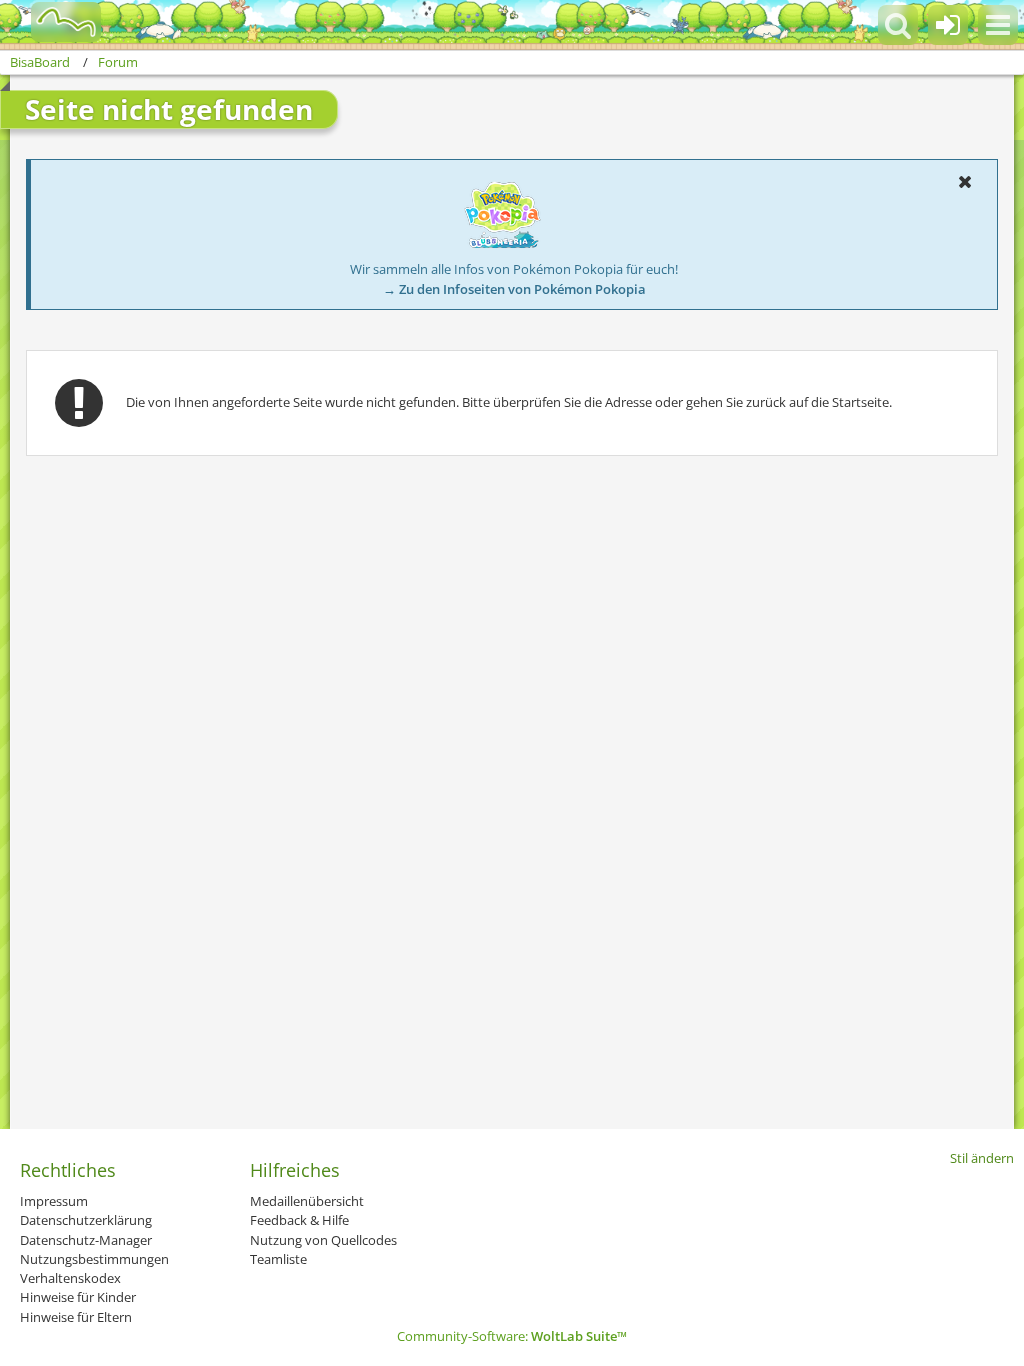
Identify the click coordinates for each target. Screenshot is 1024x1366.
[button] (998, 25)
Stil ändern (982, 1158)
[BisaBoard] (53, 22)
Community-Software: (512, 1336)
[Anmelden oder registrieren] (948, 25)
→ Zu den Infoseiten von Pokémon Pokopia (514, 289)
